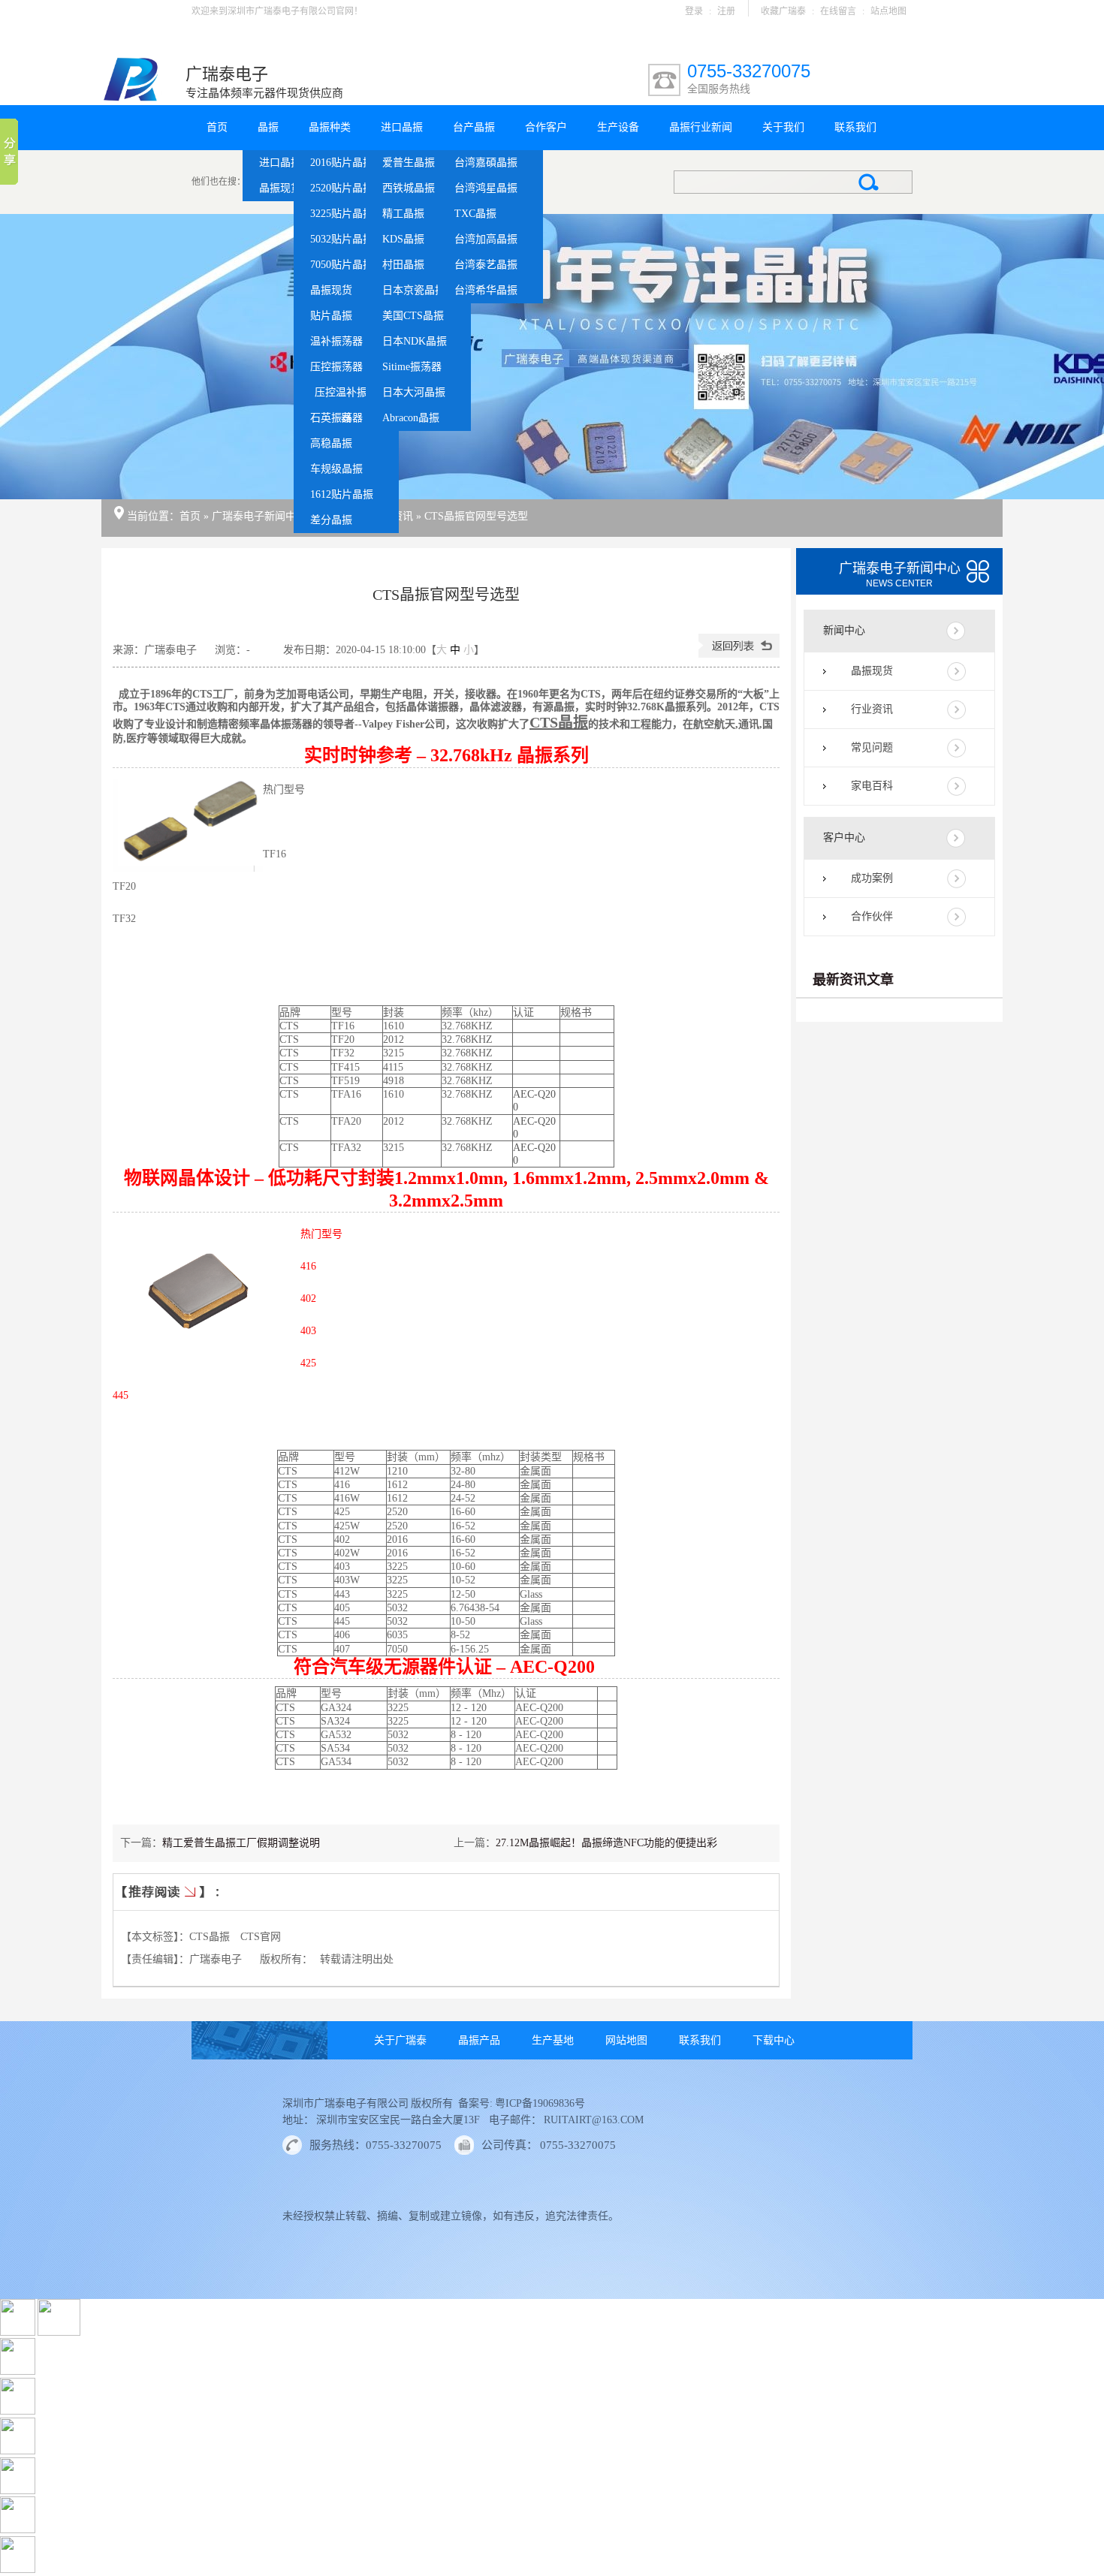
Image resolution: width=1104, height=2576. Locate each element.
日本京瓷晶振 (414, 290)
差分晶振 (331, 520)
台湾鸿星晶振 (486, 188)
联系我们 (855, 127)
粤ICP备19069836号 (539, 2103)
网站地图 (626, 2040)
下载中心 (774, 2040)
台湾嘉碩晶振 (486, 163)
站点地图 (888, 11)
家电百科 (872, 786)
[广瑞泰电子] (131, 98)
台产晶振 (474, 127)
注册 (726, 11)
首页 (217, 127)
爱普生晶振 (409, 163)
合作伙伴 (872, 916)
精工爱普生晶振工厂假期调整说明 (241, 1843)
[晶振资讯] (552, 357)
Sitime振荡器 (412, 367)
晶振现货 (280, 188)
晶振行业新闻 (701, 127)
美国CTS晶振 (413, 316)
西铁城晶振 (409, 188)
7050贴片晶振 (342, 265)
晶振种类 (330, 127)
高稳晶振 (331, 443)
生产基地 (553, 2040)
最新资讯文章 (853, 980)
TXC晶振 (475, 214)
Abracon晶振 (411, 418)
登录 (694, 11)
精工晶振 (403, 214)
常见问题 (872, 747)
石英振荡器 (336, 418)
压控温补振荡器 (346, 396)
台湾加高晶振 (486, 239)
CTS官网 (261, 1937)
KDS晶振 (403, 239)
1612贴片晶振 (342, 494)
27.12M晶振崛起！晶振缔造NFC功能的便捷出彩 (606, 1843)
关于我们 (783, 127)
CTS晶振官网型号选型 (476, 516)
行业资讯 (872, 709)
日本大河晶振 (414, 392)
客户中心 (844, 838)
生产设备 (618, 127)
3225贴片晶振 (342, 214)
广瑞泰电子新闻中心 (259, 516)
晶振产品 (479, 2040)
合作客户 (546, 127)
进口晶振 (280, 163)
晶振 (268, 127)
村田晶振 (403, 265)
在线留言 (838, 11)
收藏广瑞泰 (783, 11)
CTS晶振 (559, 722)
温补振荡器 (336, 341)
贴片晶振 (331, 316)
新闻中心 (844, 630)
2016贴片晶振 (342, 163)
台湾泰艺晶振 (486, 265)
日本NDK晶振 (415, 341)
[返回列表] (739, 654)
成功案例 (872, 878)
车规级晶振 (336, 469)
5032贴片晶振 (342, 239)
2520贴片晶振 (342, 188)
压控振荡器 (336, 367)
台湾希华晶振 (486, 290)
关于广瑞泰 (400, 2040)
